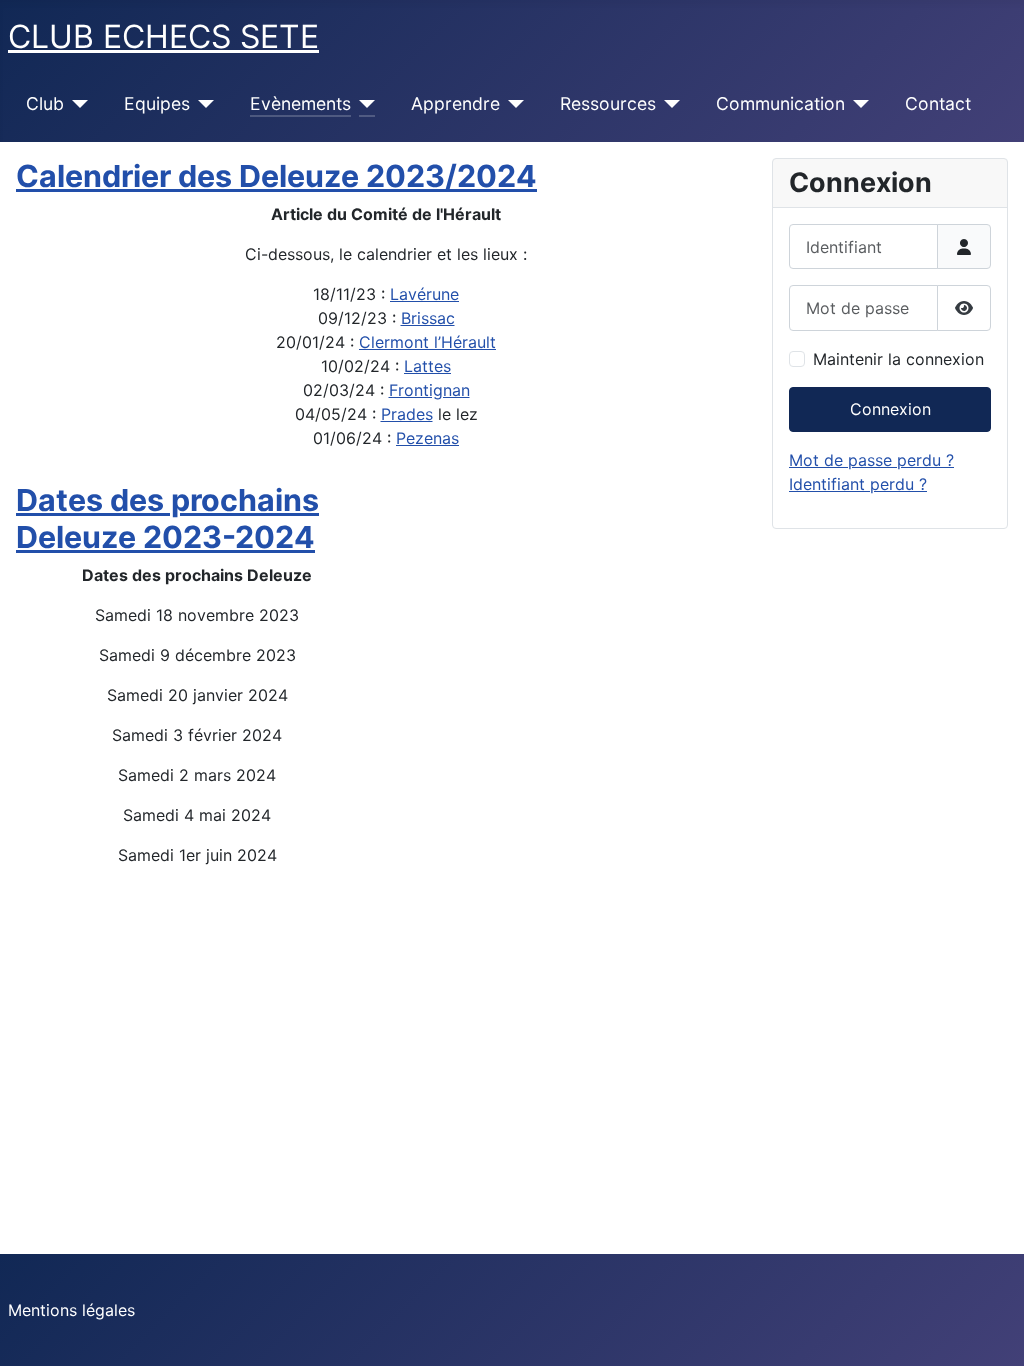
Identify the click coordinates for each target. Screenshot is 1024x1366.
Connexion (890, 409)
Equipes (157, 103)
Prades (407, 414)
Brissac (428, 318)
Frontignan (429, 390)
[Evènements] (363, 104)
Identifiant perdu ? (858, 484)
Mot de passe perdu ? (871, 460)
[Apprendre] (512, 104)
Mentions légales (71, 1310)
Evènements (300, 103)
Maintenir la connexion (898, 359)
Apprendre (455, 103)
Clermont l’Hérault (427, 342)
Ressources (608, 103)
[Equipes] (202, 104)
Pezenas (427, 438)
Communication (780, 103)
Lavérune (424, 294)
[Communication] (857, 104)
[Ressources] (668, 104)
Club (45, 103)
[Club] (76, 104)
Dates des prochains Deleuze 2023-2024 (167, 518)
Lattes (427, 366)
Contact (938, 103)
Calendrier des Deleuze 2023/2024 (276, 176)
